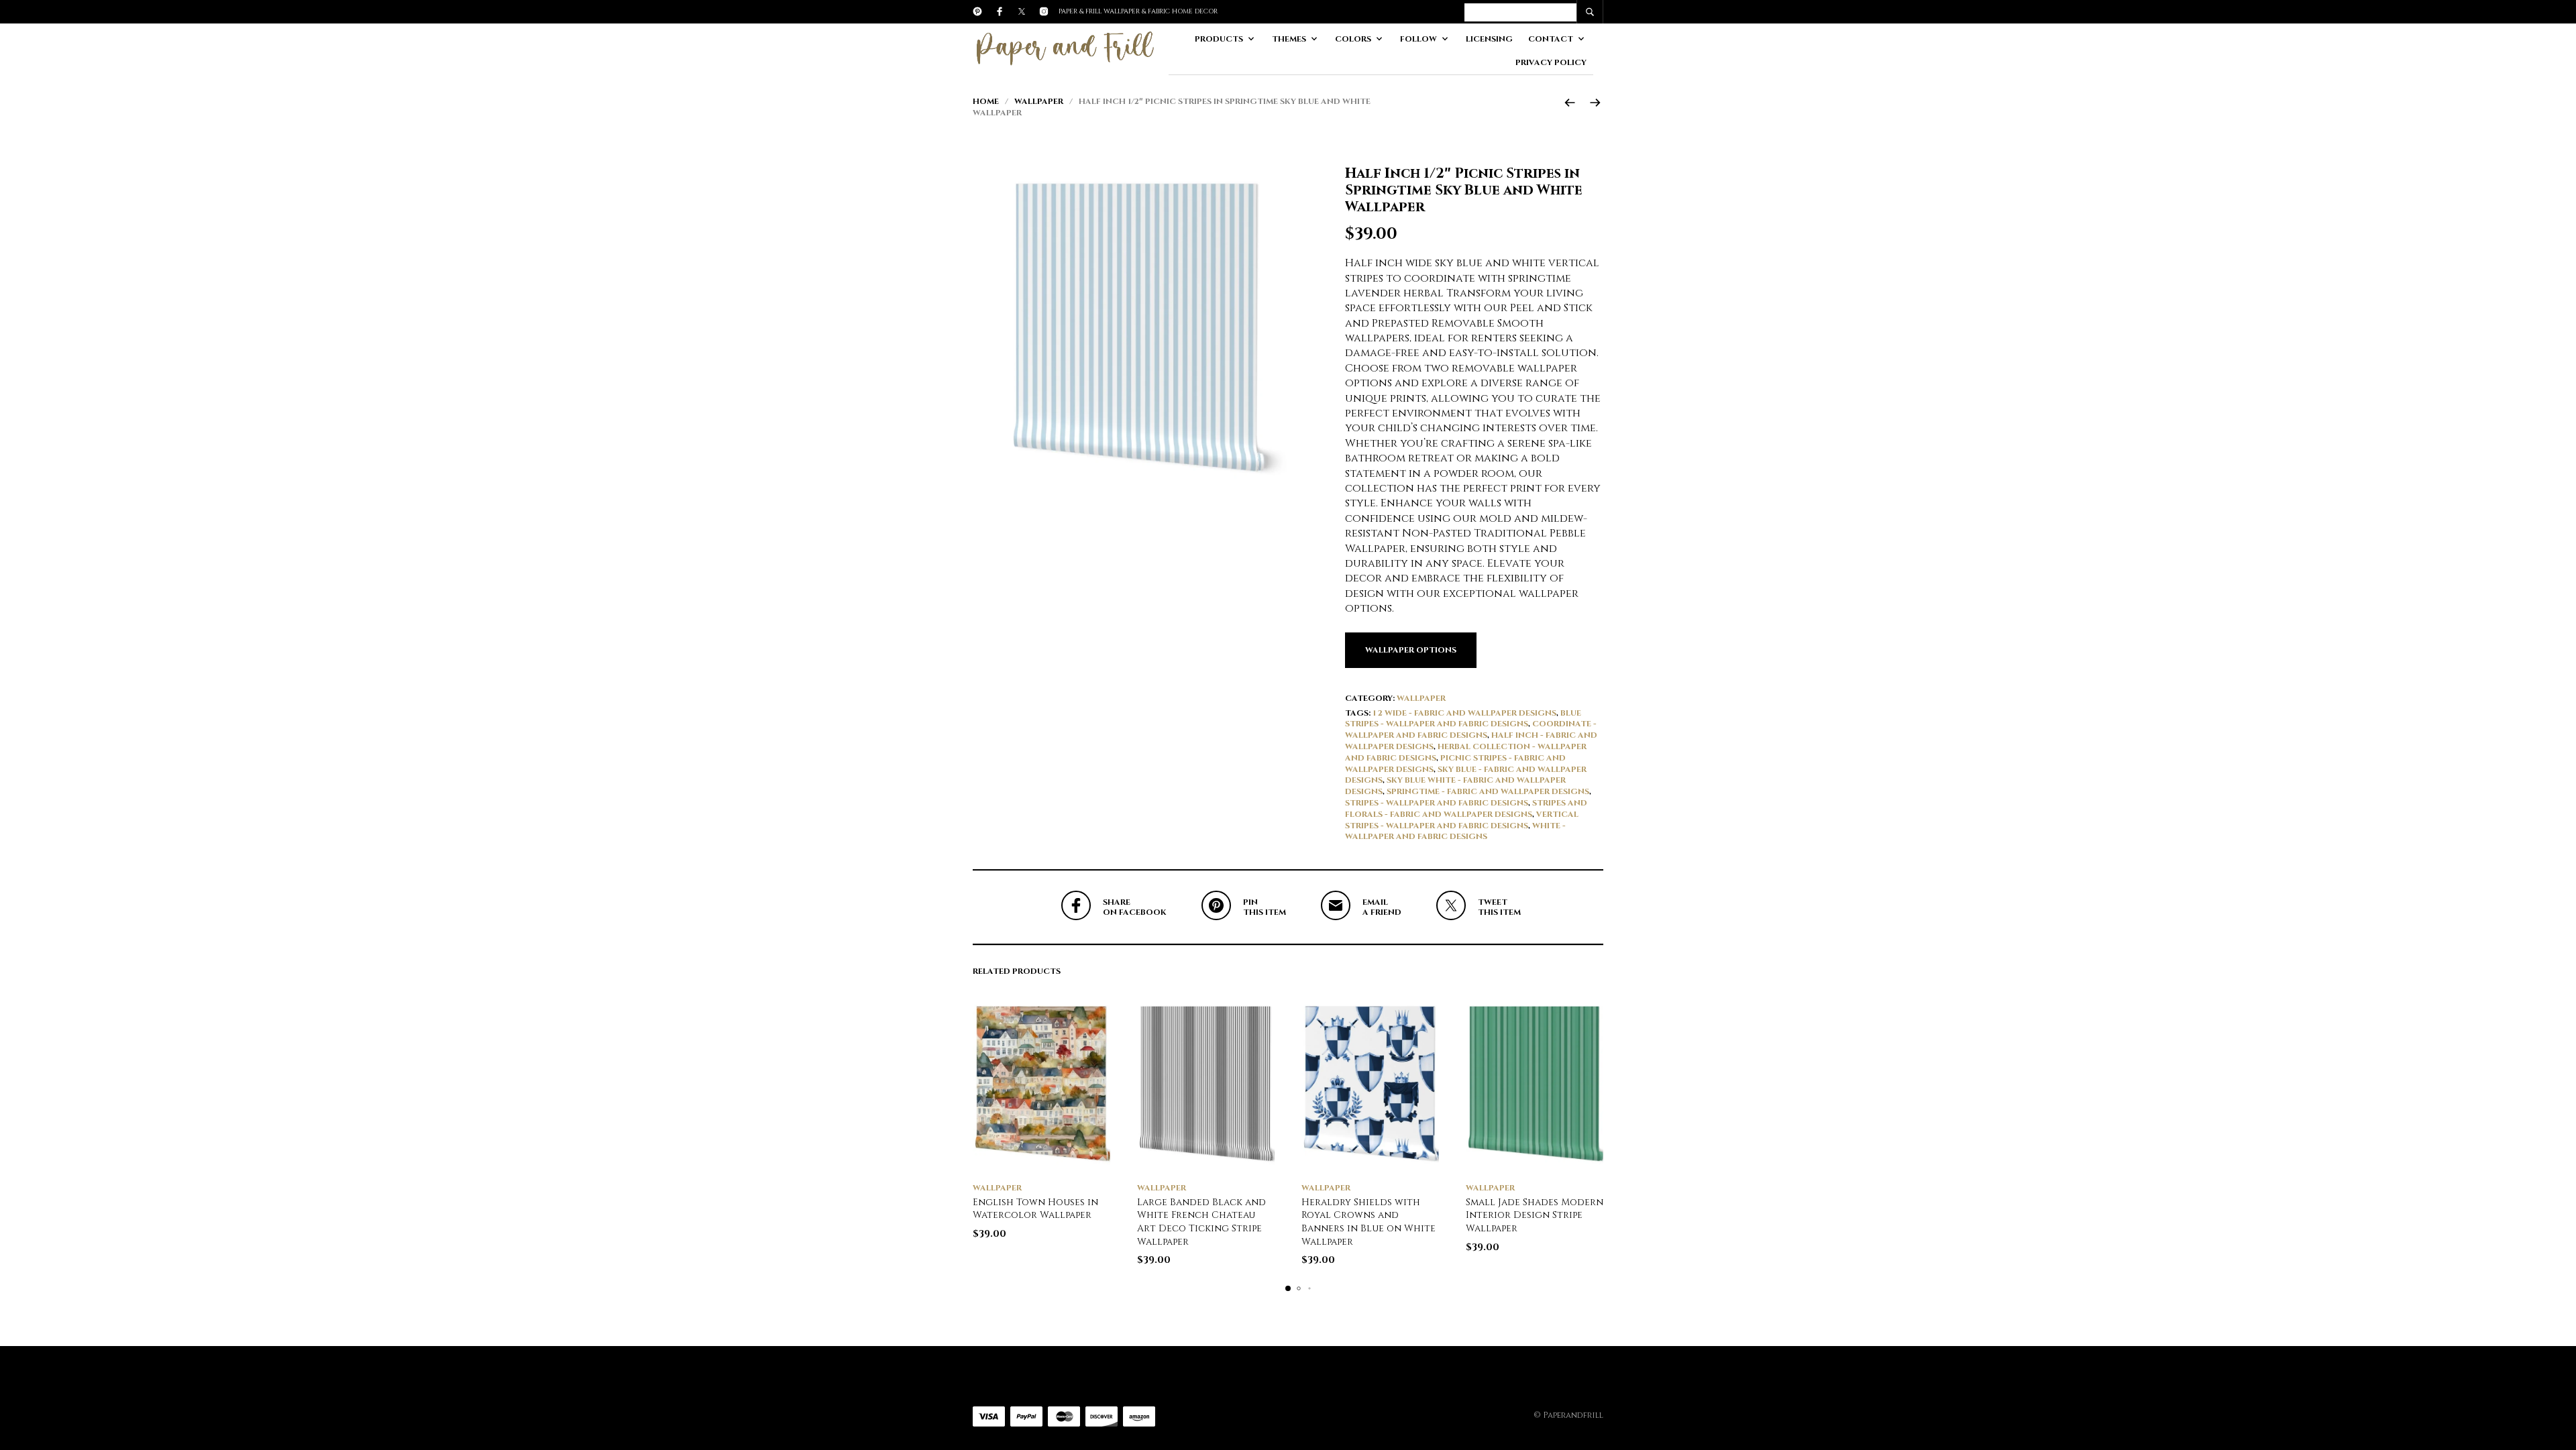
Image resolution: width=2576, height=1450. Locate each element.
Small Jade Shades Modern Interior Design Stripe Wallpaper (1535, 1215)
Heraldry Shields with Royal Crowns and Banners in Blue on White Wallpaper (1368, 1222)
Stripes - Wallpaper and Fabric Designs (1437, 803)
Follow (1418, 39)
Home (986, 101)
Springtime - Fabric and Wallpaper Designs (1488, 791)
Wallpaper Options (1411, 650)
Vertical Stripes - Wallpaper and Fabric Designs (1462, 820)
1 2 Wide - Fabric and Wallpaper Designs (1464, 713)
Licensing (1489, 39)
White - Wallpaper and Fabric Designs (1455, 831)
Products (1219, 39)
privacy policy (1551, 62)
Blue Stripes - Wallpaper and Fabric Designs (1463, 719)
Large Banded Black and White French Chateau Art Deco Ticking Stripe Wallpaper (1201, 1222)
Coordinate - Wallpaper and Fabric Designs (1471, 729)
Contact (1551, 39)
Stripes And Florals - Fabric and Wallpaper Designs (1466, 808)
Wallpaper (1039, 101)
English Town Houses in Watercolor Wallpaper (1035, 1209)
